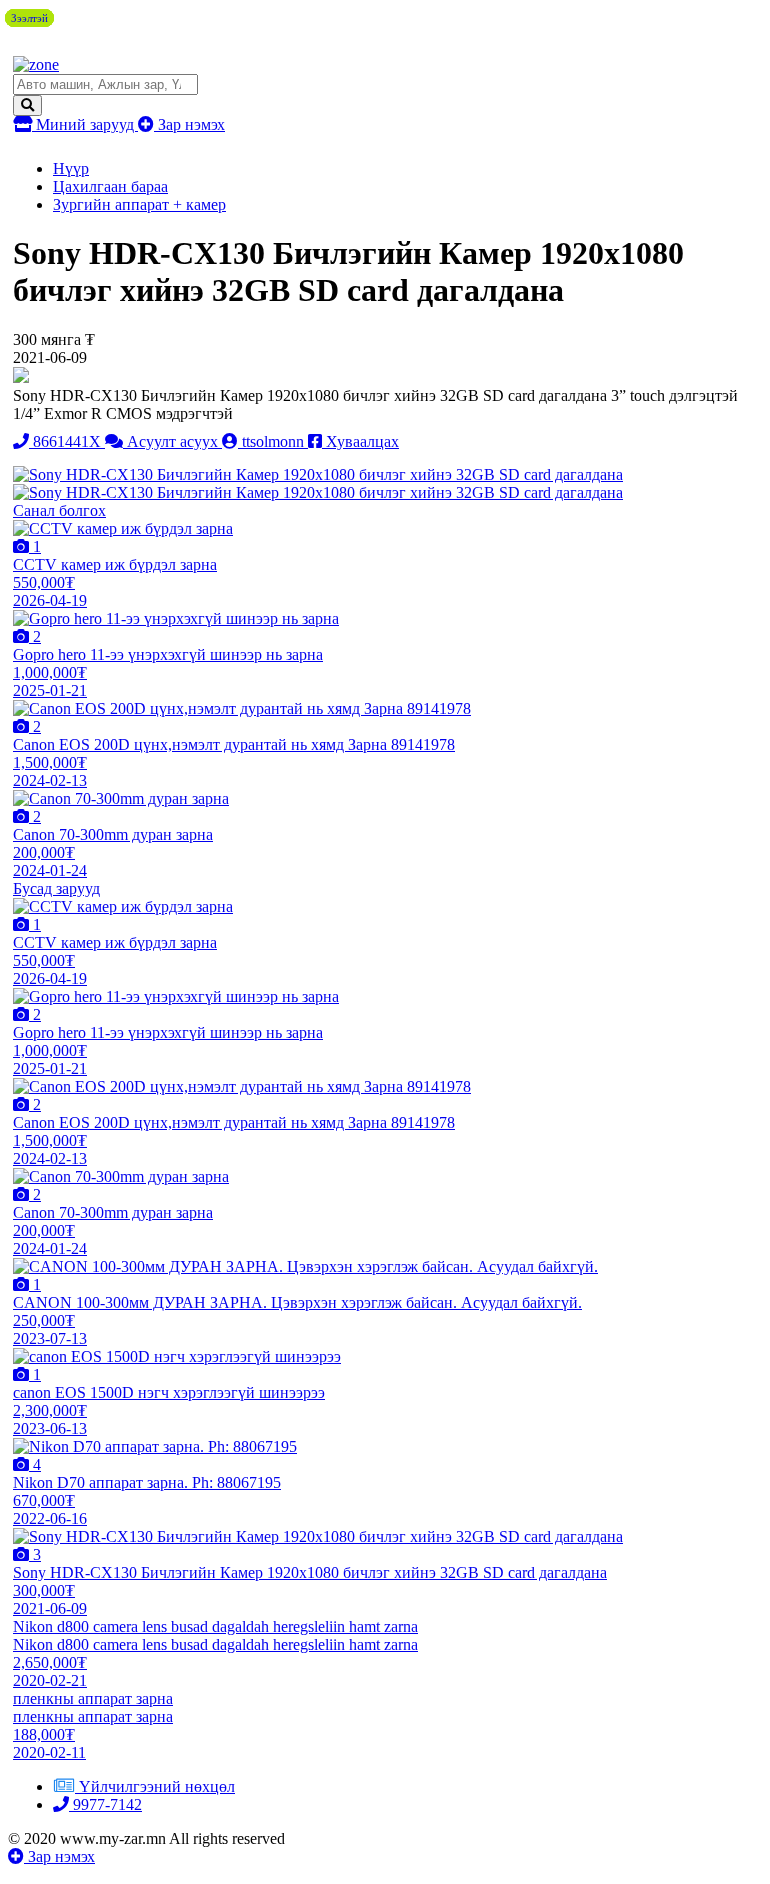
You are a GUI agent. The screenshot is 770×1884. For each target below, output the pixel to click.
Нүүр (71, 168)
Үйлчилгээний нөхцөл (157, 1786)
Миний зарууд (85, 124)
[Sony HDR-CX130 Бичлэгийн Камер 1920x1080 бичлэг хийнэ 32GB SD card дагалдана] (318, 474)
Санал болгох (59, 510)
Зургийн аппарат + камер (139, 204)
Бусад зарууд (56, 888)
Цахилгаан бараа (110, 186)
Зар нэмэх (189, 124)
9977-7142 (105, 1804)
